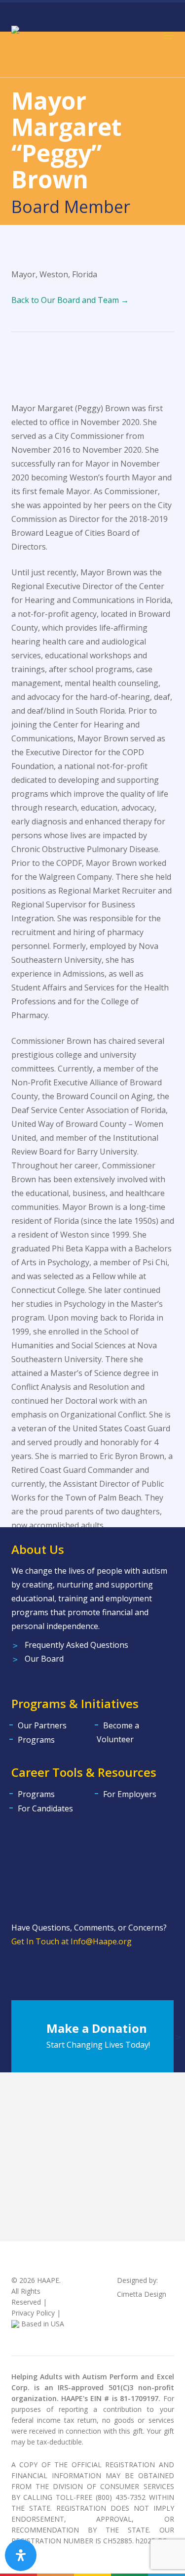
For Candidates (45, 1808)
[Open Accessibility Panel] (21, 2555)
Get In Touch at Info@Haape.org (72, 1941)
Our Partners (42, 1725)
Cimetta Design (142, 2294)
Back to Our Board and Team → (70, 300)
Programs (36, 1740)
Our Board (44, 1659)
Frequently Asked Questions (76, 1645)
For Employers (130, 1794)
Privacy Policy (33, 2313)
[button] (169, 36)
